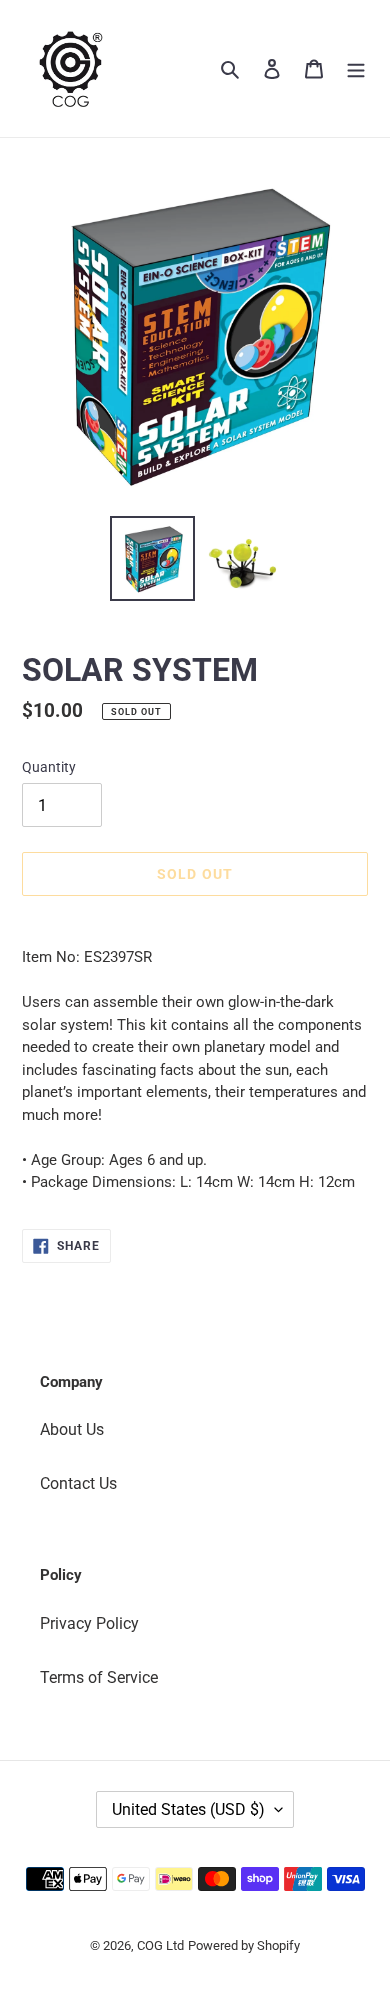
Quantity (49, 767)
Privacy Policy (89, 1623)
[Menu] (356, 68)
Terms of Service (99, 1677)
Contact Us (78, 1483)
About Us (72, 1429)
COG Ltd (160, 1945)
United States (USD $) (188, 1809)
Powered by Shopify (244, 1945)
